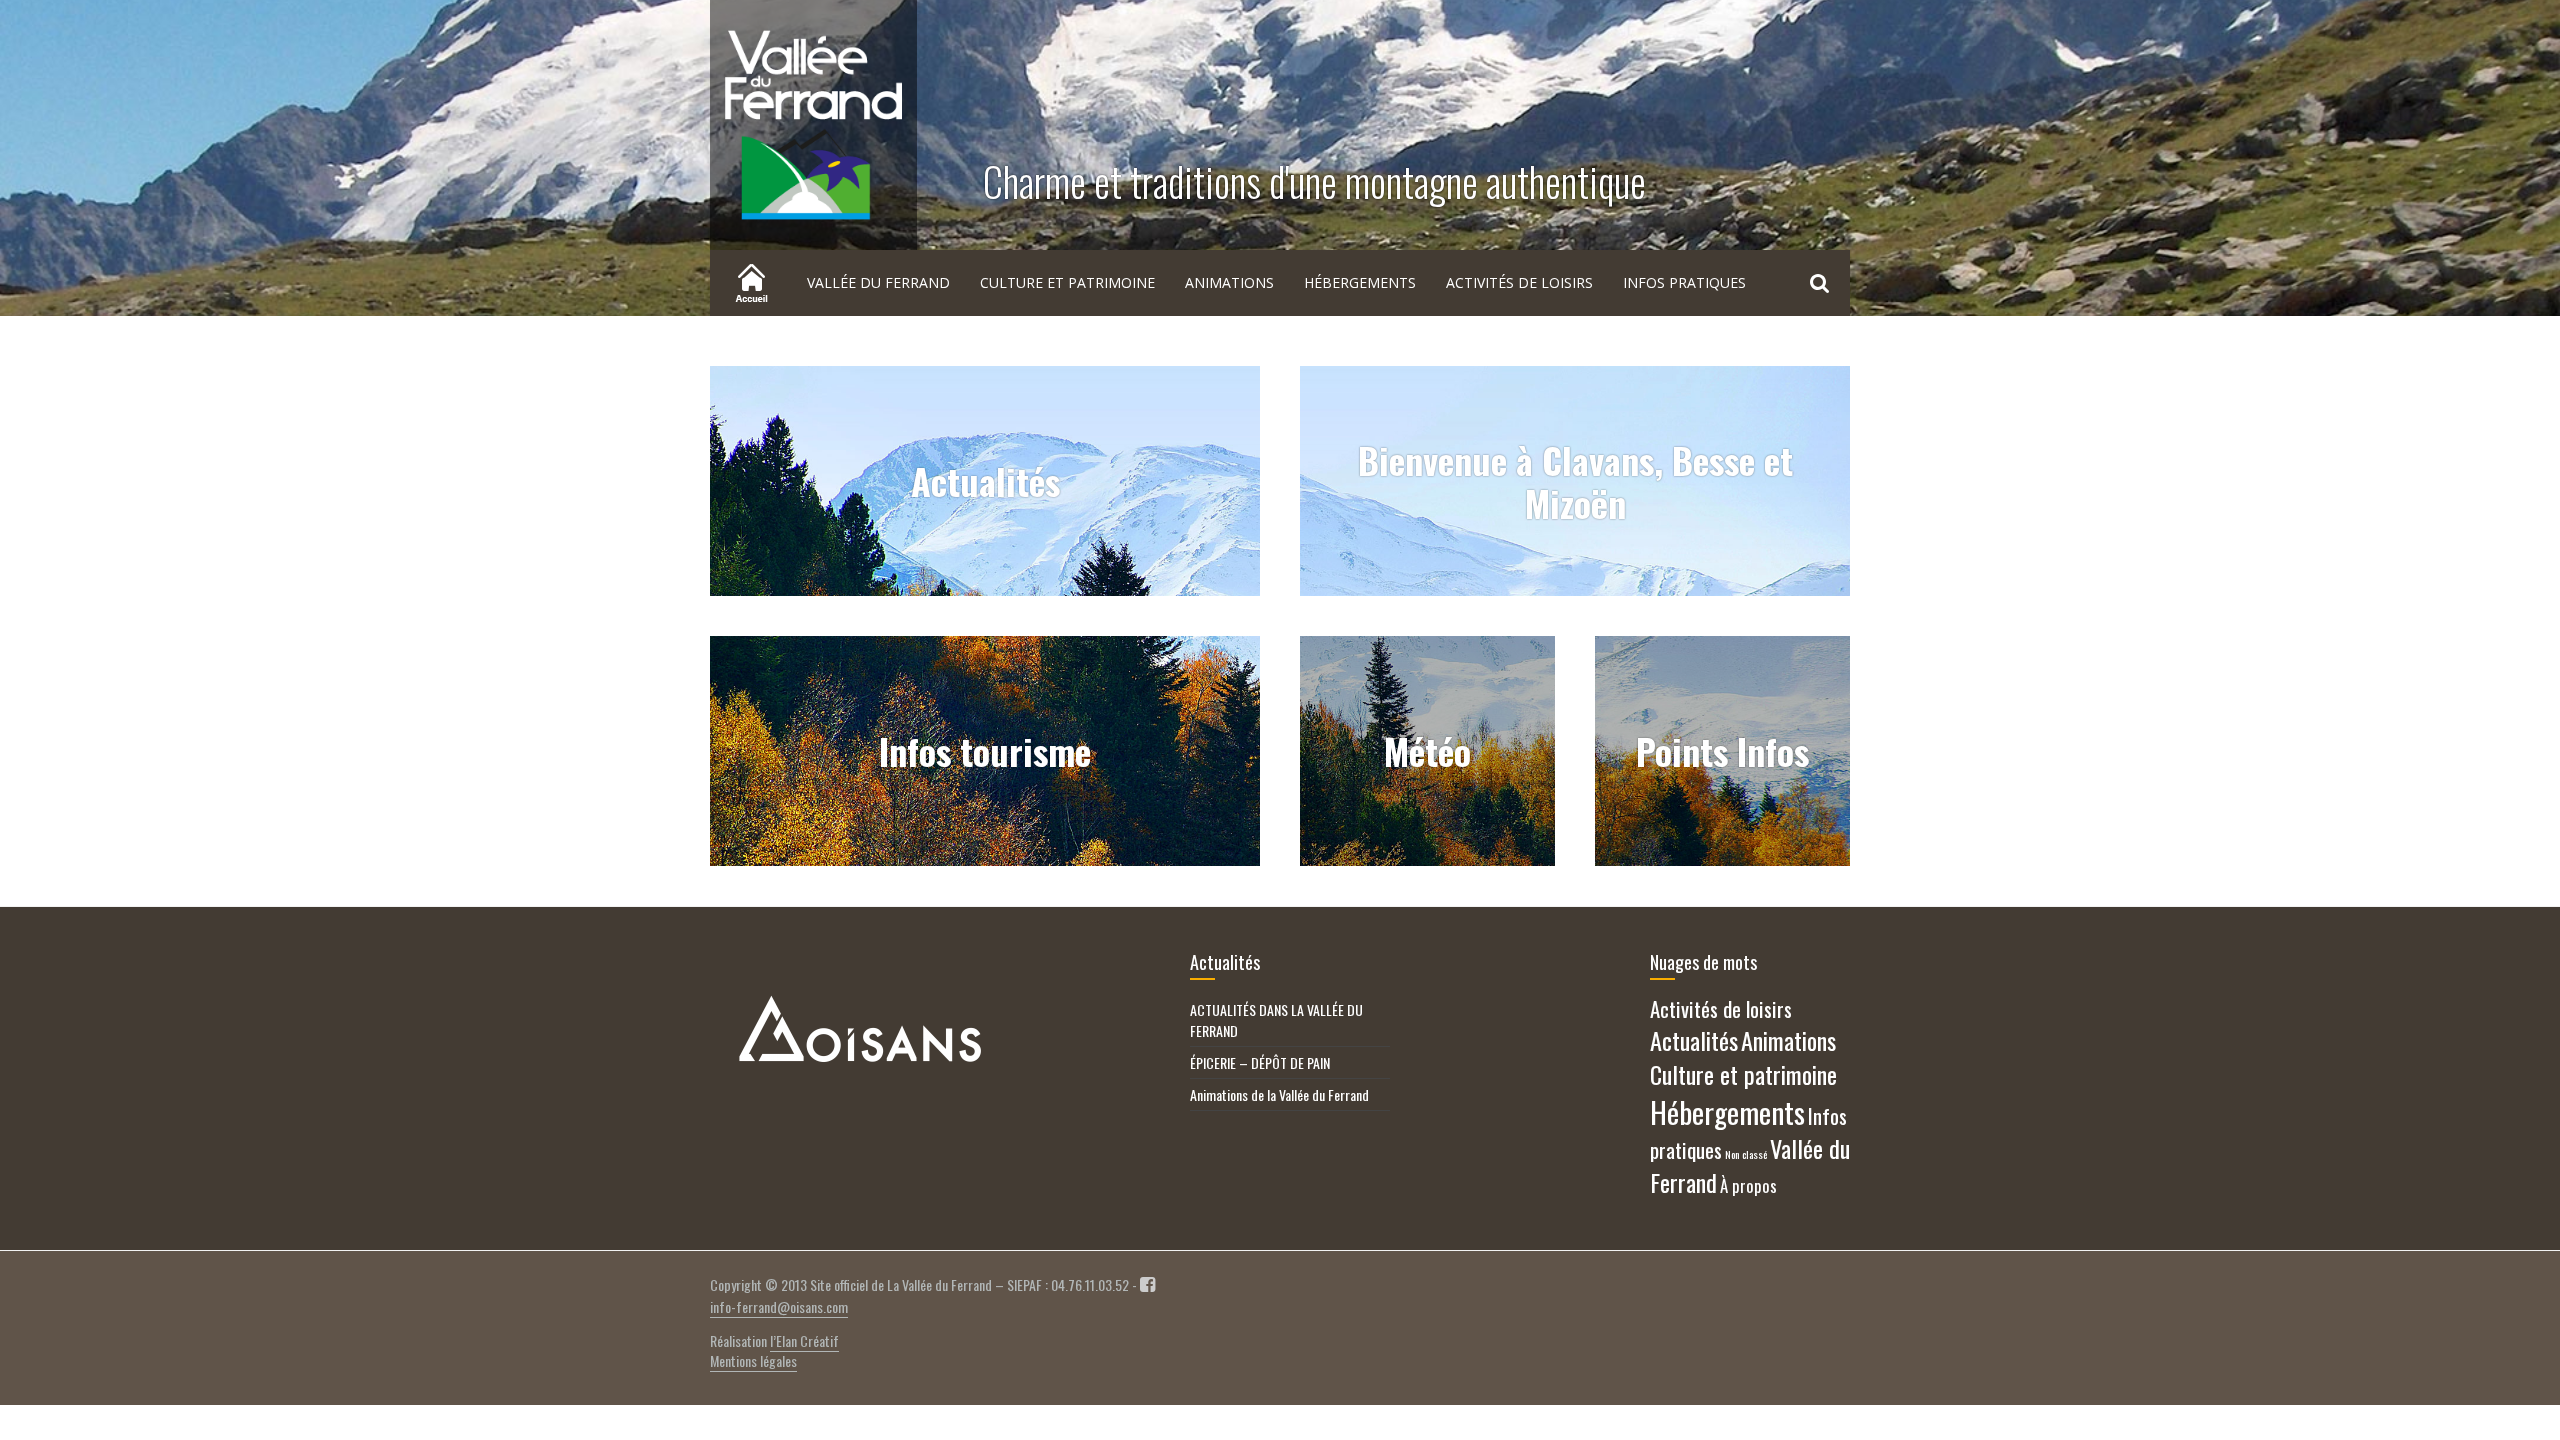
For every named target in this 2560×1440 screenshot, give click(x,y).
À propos (1748, 1185)
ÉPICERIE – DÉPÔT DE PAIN (1260, 1062)
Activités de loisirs (1519, 282)
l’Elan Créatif (804, 1340)
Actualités (1694, 1040)
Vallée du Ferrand (878, 282)
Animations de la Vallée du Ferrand (1279, 1094)
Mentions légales (753, 1360)
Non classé (1746, 1154)
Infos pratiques (1684, 282)
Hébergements (1360, 282)
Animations (1229, 282)
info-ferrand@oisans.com (779, 1306)
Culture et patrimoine (1067, 282)
